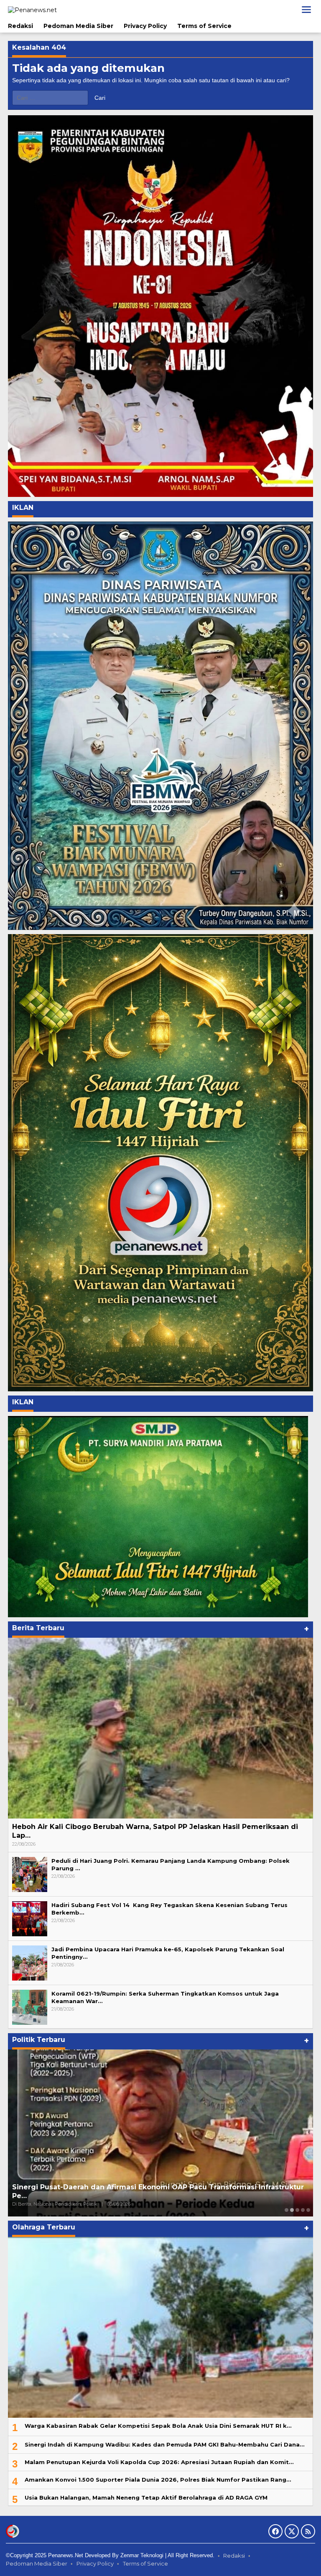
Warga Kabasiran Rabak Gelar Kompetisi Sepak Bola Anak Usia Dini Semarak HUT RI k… (158, 2426)
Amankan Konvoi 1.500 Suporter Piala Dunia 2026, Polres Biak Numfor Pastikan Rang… (158, 2480)
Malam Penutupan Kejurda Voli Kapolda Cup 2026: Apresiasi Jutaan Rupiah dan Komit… (159, 2462)
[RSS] (308, 2531)
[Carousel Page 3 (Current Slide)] (297, 2210)
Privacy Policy (95, 2563)
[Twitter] (292, 2531)
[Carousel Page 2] (292, 2210)
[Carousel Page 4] (303, 2210)
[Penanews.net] (32, 9)
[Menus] (306, 10)
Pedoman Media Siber (37, 2563)
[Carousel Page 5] (308, 2210)
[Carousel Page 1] (287, 2210)
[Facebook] (275, 2531)
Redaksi (234, 2556)
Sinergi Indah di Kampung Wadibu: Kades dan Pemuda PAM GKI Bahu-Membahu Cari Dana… (164, 2444)
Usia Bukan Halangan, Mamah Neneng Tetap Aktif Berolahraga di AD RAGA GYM (146, 2497)
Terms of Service (145, 2563)
